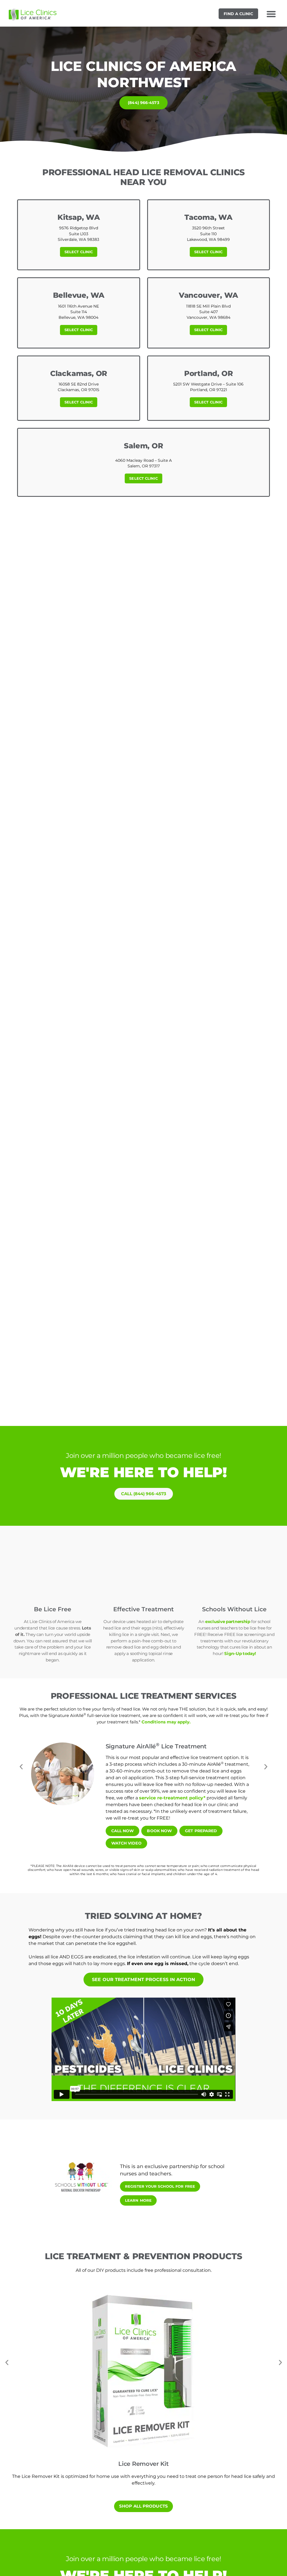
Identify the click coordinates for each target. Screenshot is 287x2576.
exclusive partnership (228, 1621)
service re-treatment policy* (172, 1798)
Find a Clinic (238, 14)
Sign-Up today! (240, 1653)
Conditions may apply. (166, 1722)
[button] (271, 14)
